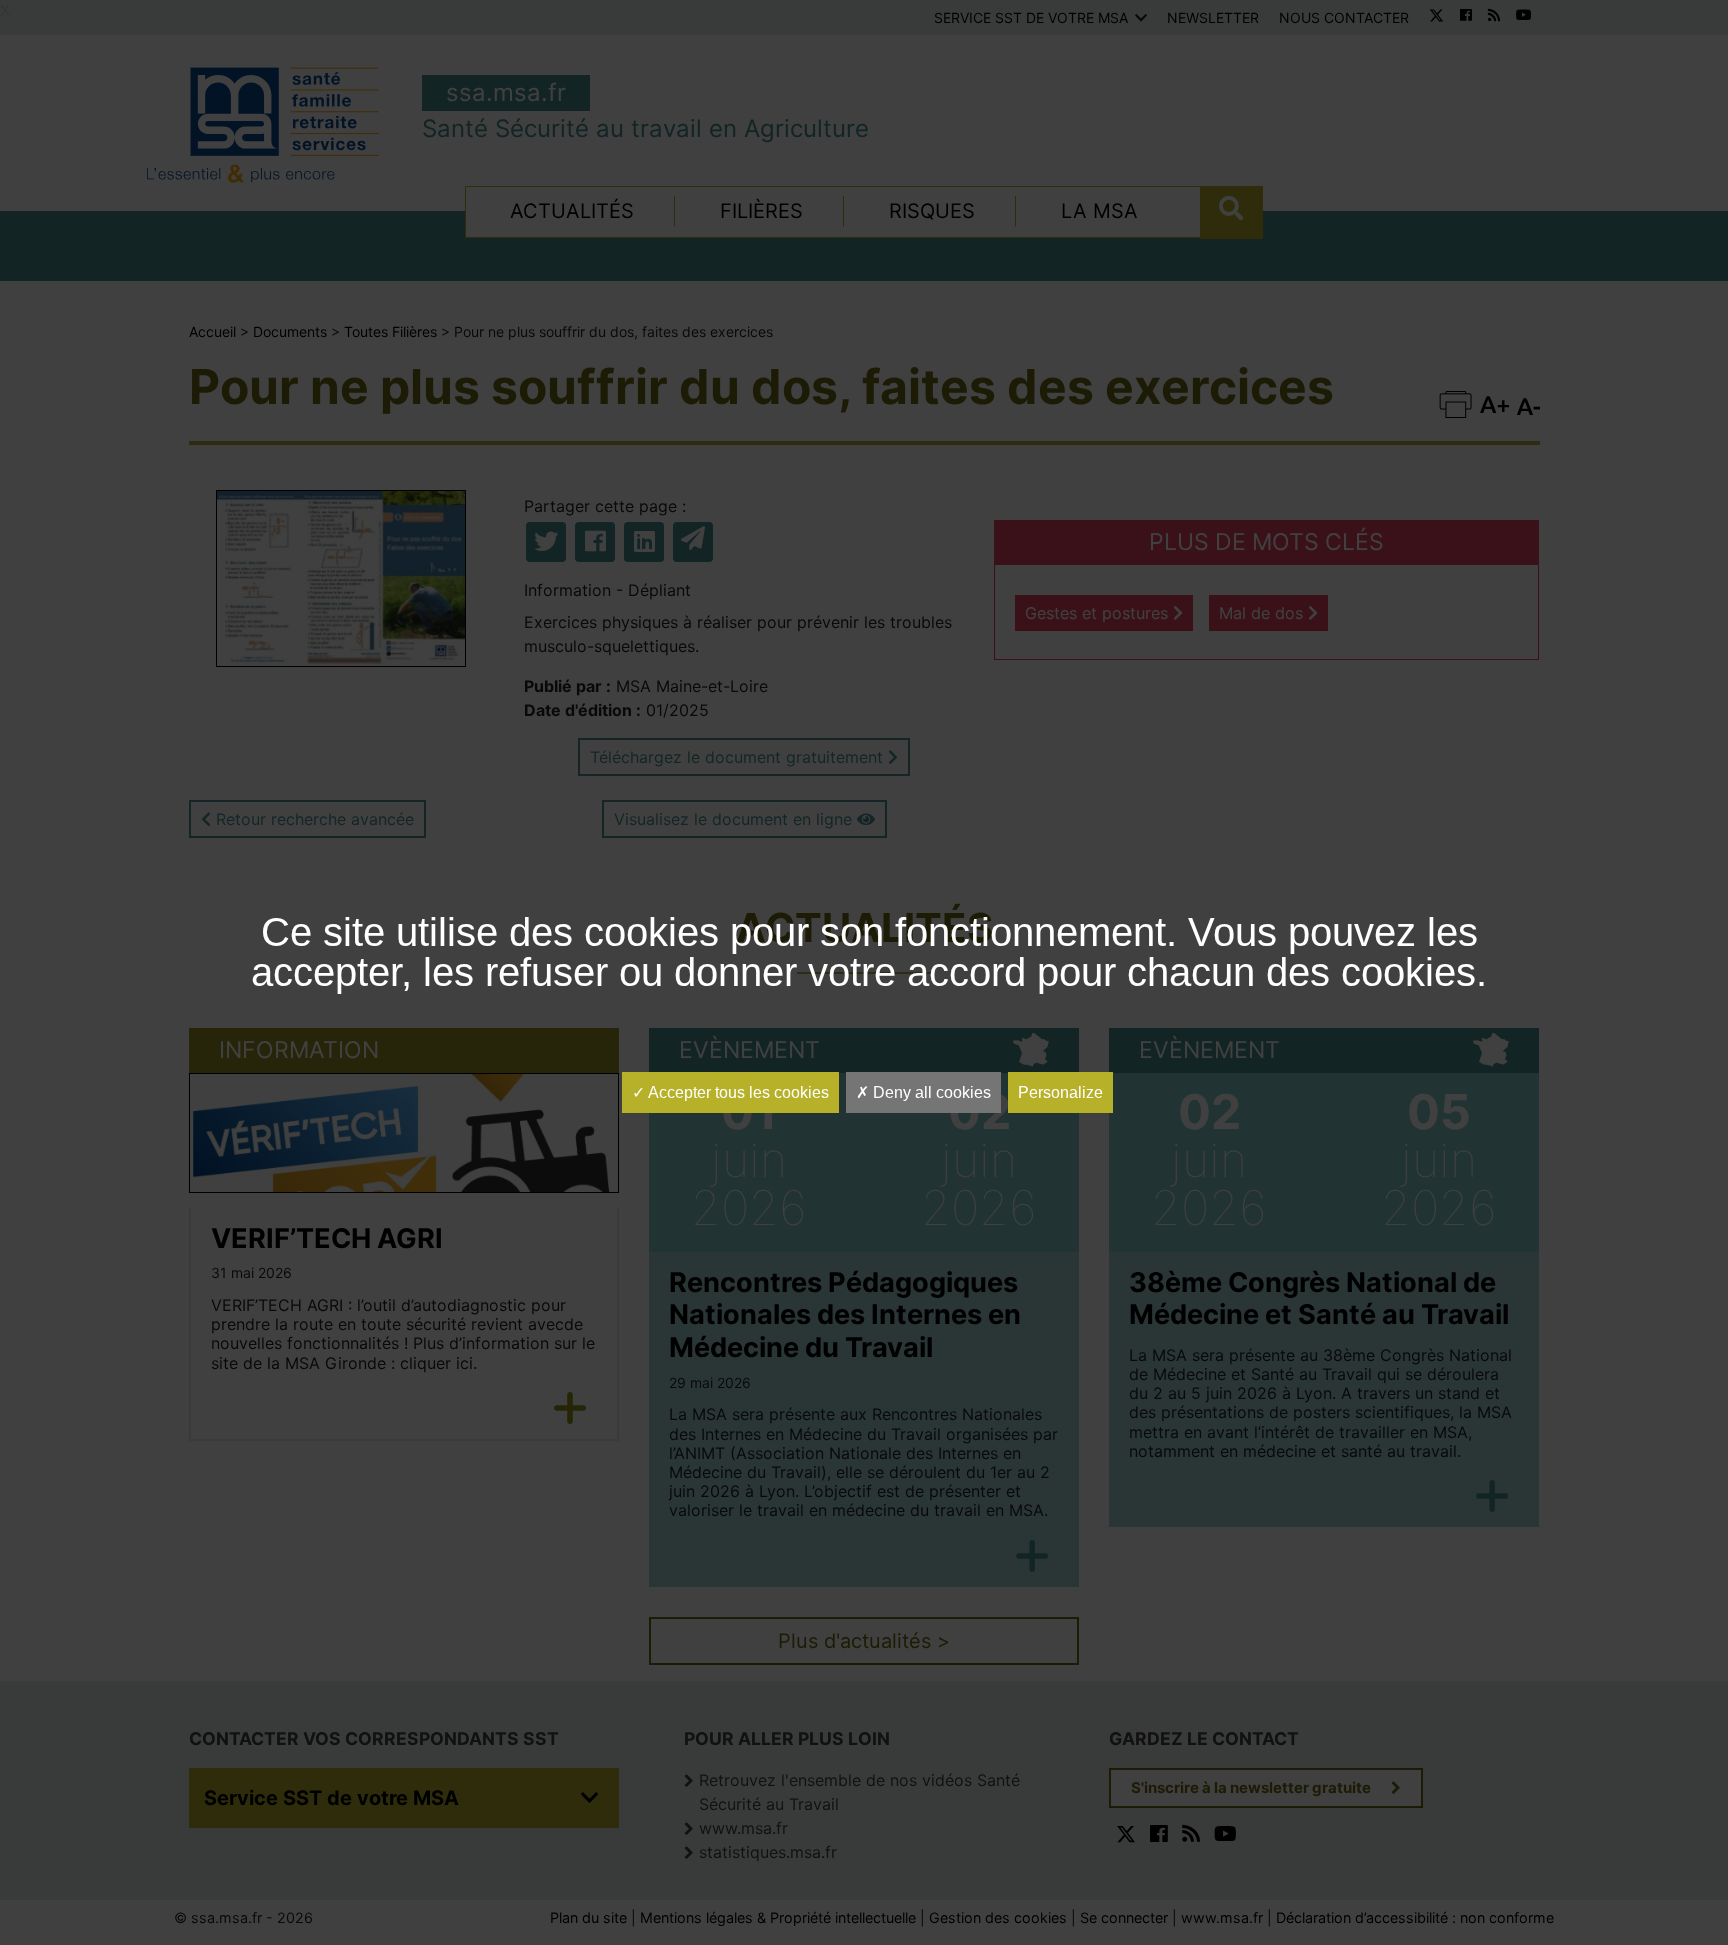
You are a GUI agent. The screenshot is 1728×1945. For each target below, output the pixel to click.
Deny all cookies (930, 1092)
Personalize (1060, 1092)
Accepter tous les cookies (737, 1092)
